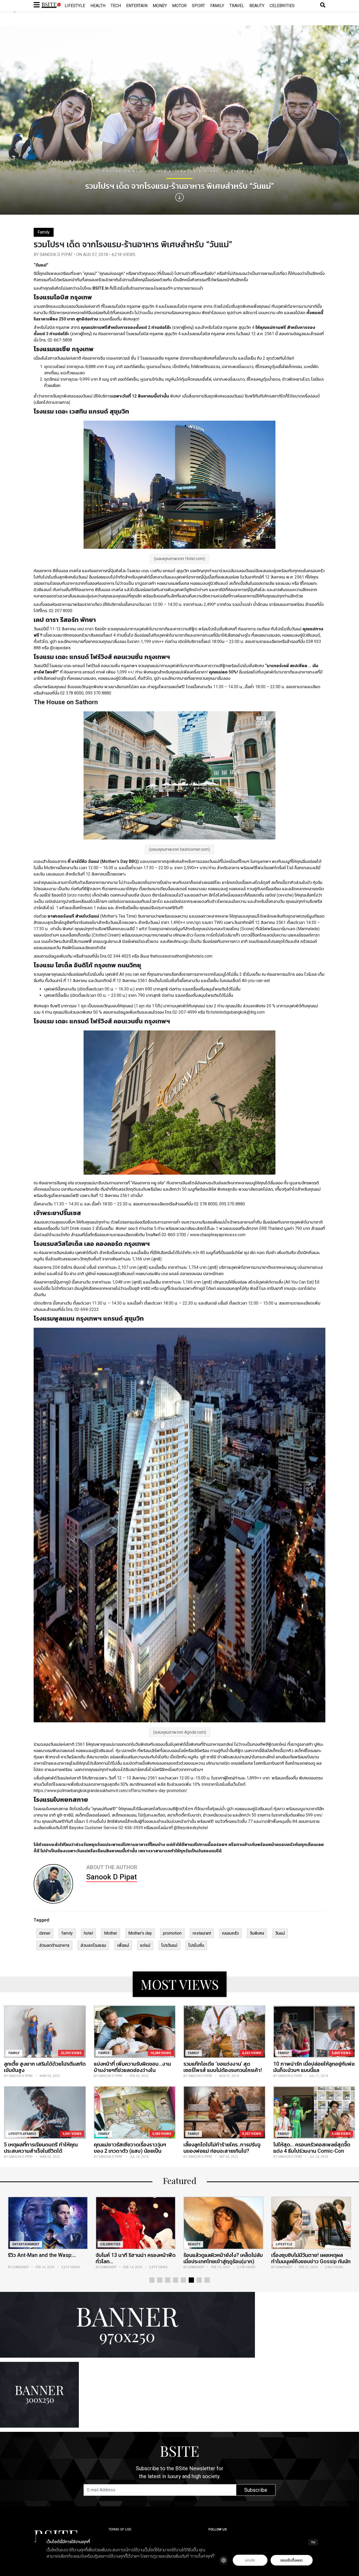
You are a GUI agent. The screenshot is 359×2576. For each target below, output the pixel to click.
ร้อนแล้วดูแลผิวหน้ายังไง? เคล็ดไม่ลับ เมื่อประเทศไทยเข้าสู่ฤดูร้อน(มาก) (48, 2258)
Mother (111, 1933)
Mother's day (140, 1933)
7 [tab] (199, 2280)
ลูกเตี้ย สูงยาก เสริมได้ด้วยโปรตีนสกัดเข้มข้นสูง (45, 2067)
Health (98, 6)
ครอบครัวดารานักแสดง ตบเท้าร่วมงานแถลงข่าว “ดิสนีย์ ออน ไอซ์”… (221, 2258)
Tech (116, 6)
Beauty (257, 6)
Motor (179, 6)
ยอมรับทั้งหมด (291, 2560)
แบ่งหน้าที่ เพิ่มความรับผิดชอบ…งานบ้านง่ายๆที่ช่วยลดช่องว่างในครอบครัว (132, 2070)
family (67, 1933)
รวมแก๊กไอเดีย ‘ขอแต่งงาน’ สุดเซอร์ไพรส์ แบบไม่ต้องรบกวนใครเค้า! (223, 2067)
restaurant (202, 1933)
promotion (172, 1933)
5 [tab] (183, 2280)
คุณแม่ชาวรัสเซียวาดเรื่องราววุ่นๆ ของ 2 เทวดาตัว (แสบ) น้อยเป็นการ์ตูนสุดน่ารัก (130, 2151)
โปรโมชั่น (196, 1945)
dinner (45, 1933)
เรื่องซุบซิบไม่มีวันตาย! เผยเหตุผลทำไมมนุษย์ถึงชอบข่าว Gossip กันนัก (135, 2258)
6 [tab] (191, 2280)
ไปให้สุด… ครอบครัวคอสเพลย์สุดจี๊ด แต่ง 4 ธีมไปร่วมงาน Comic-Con (312, 2148)
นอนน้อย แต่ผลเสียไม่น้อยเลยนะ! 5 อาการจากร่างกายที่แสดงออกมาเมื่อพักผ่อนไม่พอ (311, 2261)
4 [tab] (176, 2280)
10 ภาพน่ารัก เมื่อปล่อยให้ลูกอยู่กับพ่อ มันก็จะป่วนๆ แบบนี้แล (314, 2067)
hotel (88, 1933)
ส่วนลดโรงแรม (93, 1945)
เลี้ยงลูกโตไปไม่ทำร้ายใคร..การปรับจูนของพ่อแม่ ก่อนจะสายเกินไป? (222, 2148)
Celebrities (282, 6)
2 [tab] (160, 2280)
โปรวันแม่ (169, 1945)
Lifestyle (75, 6)
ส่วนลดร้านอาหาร (54, 1945)
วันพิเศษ (257, 1933)
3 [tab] (168, 2280)
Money (160, 6)
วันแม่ (280, 1933)
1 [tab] (152, 2280)
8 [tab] (207, 2280)
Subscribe (256, 2490)
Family (217, 6)
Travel (237, 6)
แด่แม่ (145, 1945)
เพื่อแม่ (123, 1945)
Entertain (137, 6)
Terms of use (120, 2529)
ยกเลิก (250, 2560)
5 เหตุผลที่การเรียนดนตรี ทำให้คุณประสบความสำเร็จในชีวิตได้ (41, 2148)
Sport (198, 6)
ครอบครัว (230, 1933)
